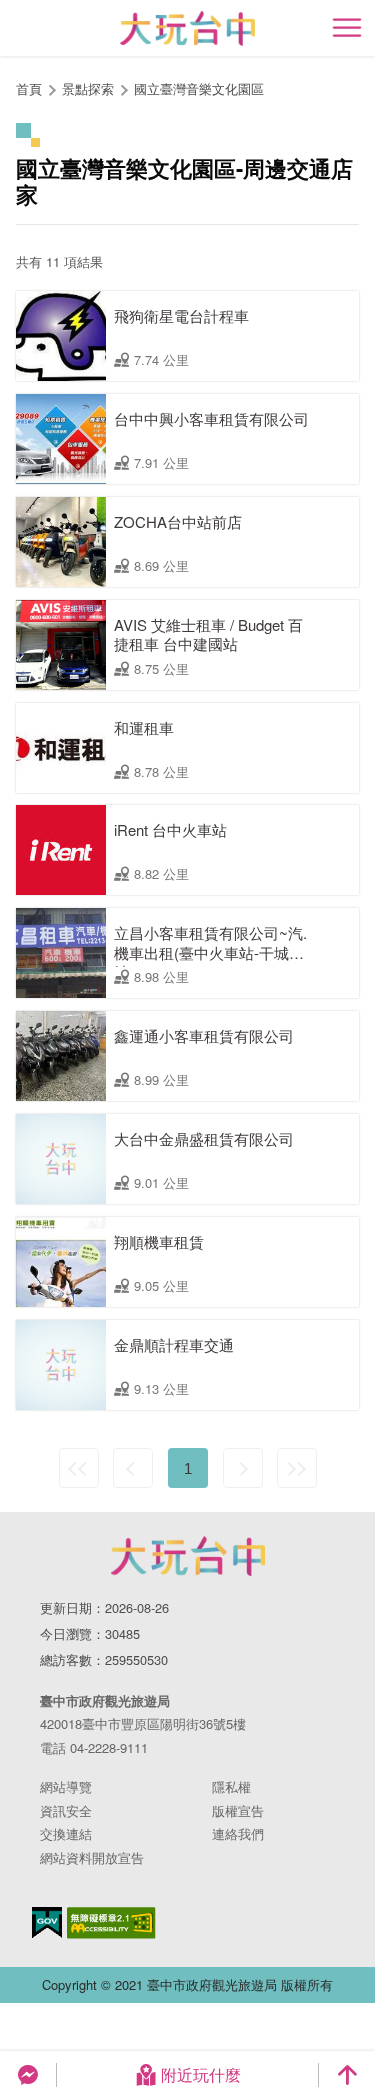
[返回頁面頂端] (347, 2075)
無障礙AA (111, 1923)
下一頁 (243, 1468)
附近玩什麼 (201, 2074)
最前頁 (79, 1468)
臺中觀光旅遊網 (187, 28)
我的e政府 (47, 1922)
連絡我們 (238, 1833)
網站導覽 (66, 1786)
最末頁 (297, 1468)
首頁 (29, 88)
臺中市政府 (188, 1556)
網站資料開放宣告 (92, 1857)
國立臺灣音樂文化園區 (199, 88)
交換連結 (66, 1833)
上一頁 (133, 1468)
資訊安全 (66, 1810)
